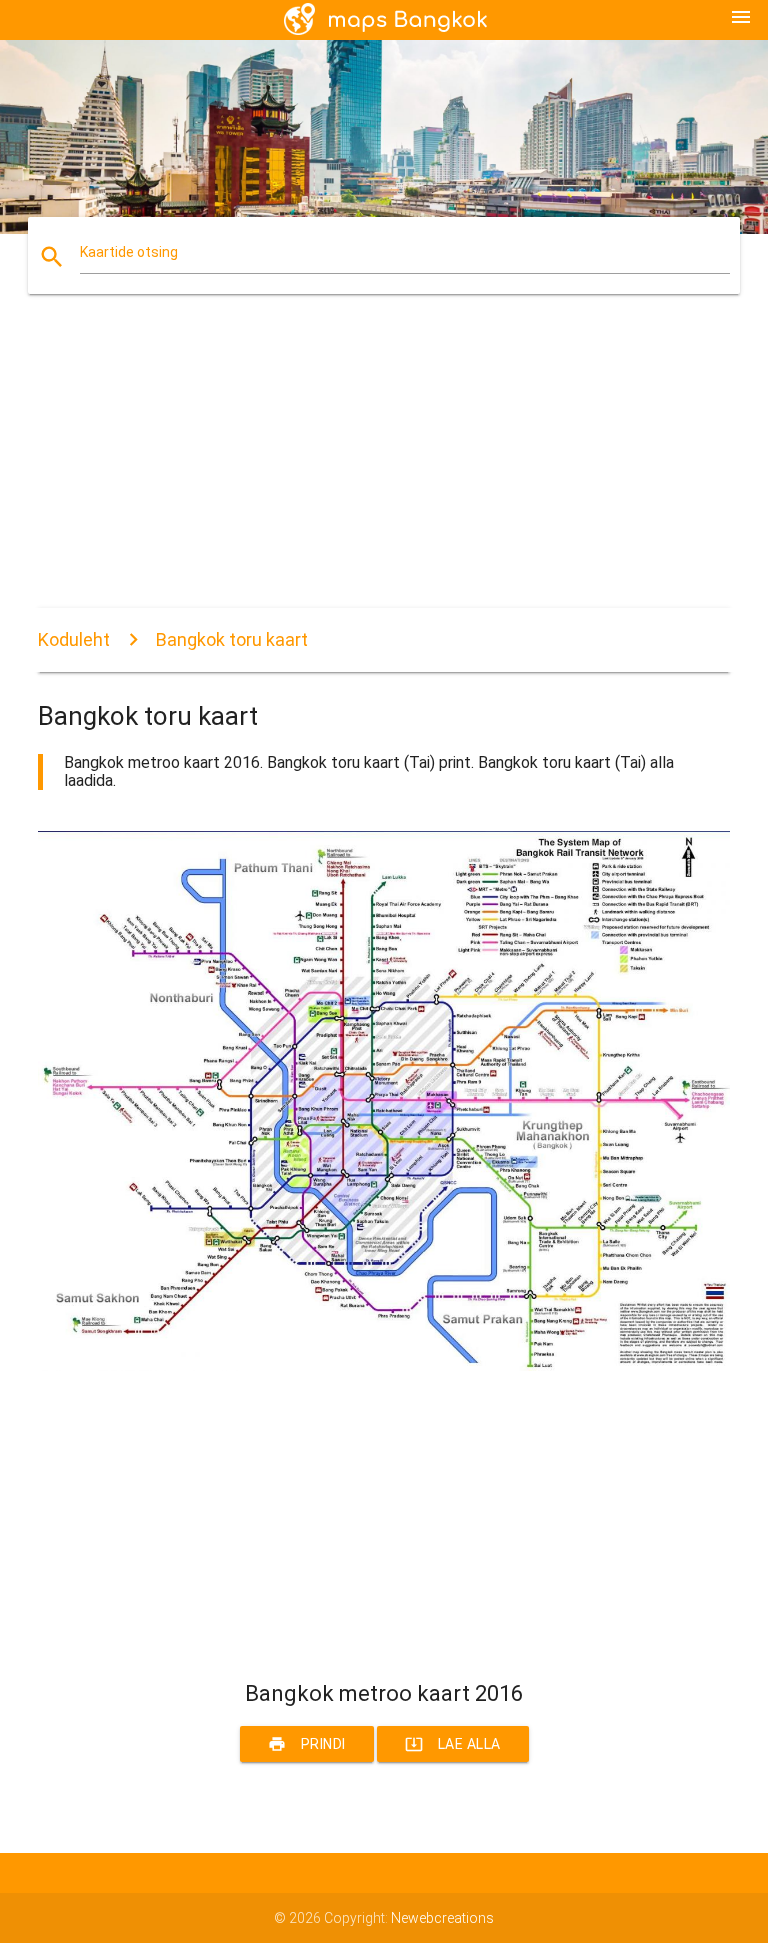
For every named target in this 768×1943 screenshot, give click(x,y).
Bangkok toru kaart (232, 639)
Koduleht (74, 639)
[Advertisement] (383, 468)
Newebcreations (442, 1918)
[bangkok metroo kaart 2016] (383, 1366)
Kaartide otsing (129, 252)
